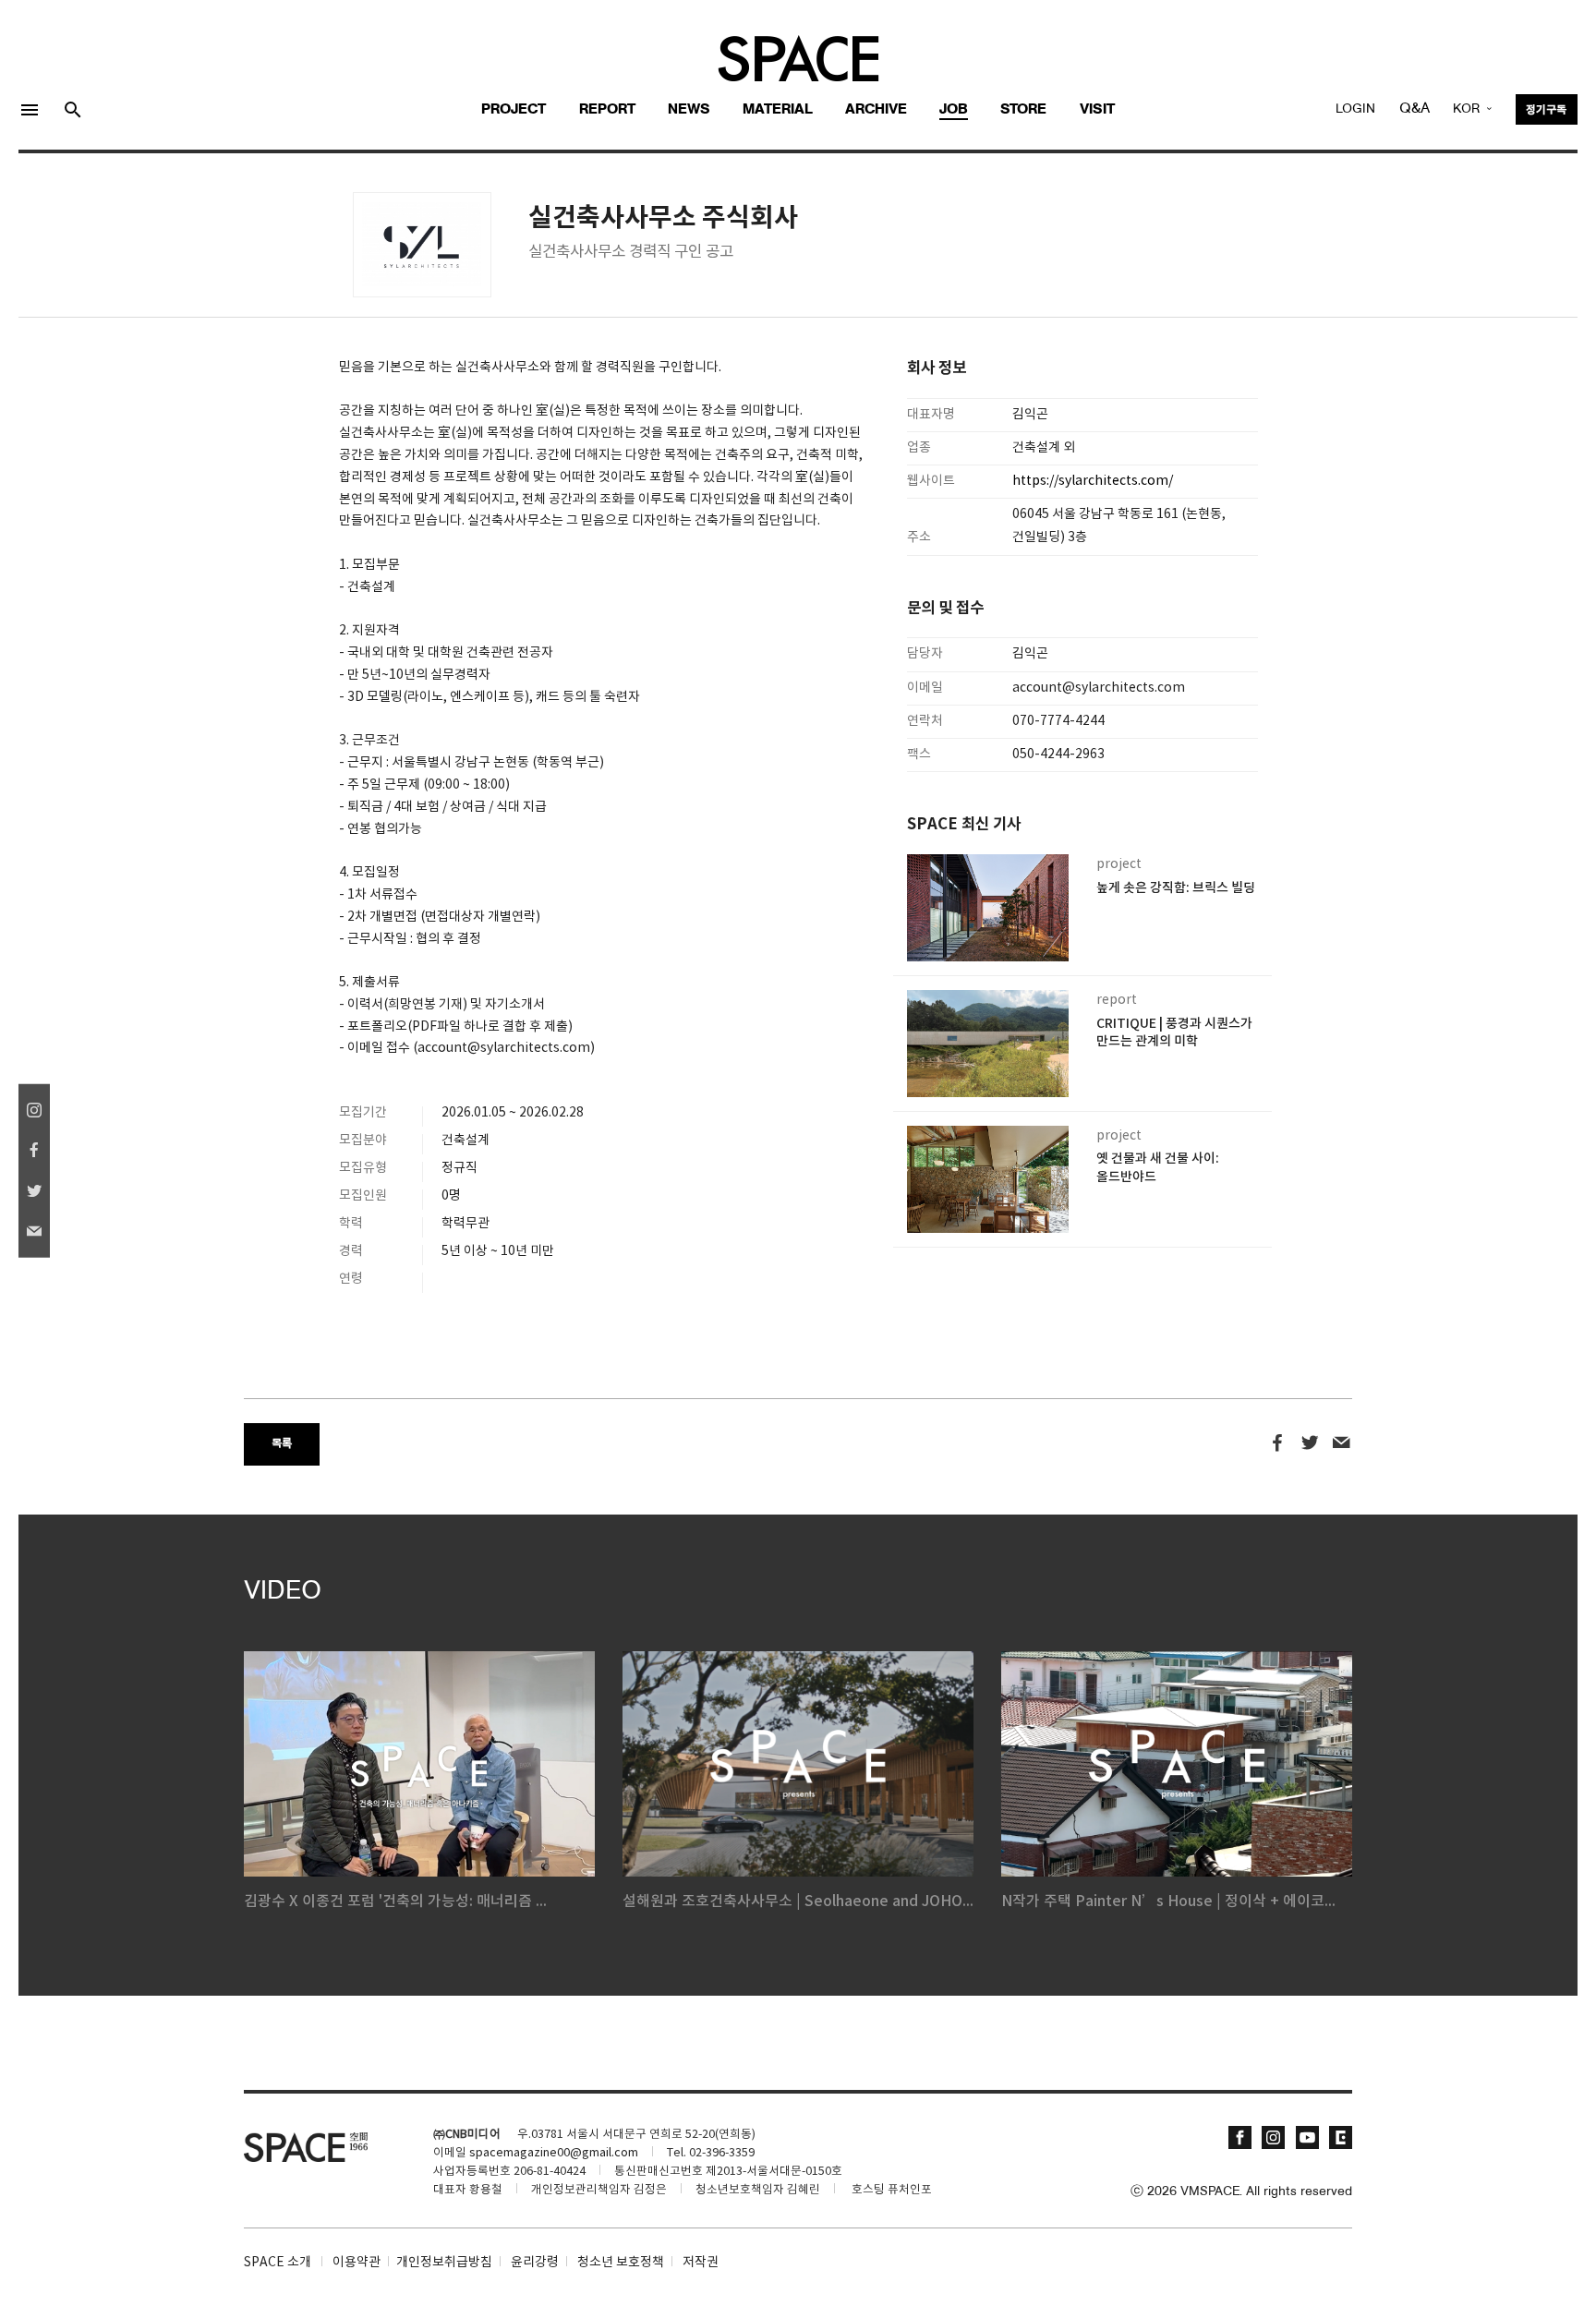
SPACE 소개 (278, 2263)
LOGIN (1355, 109)
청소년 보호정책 (621, 2263)
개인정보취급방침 (444, 2263)
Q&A (1415, 109)
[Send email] (1342, 1443)
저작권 (701, 2263)
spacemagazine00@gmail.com (554, 2153)
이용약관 (357, 2263)
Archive (876, 110)
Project (514, 110)
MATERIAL (778, 110)
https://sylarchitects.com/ (1093, 481)
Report (607, 110)
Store (1023, 110)
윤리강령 (535, 2263)
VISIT (1097, 110)
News (689, 110)
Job (954, 110)
